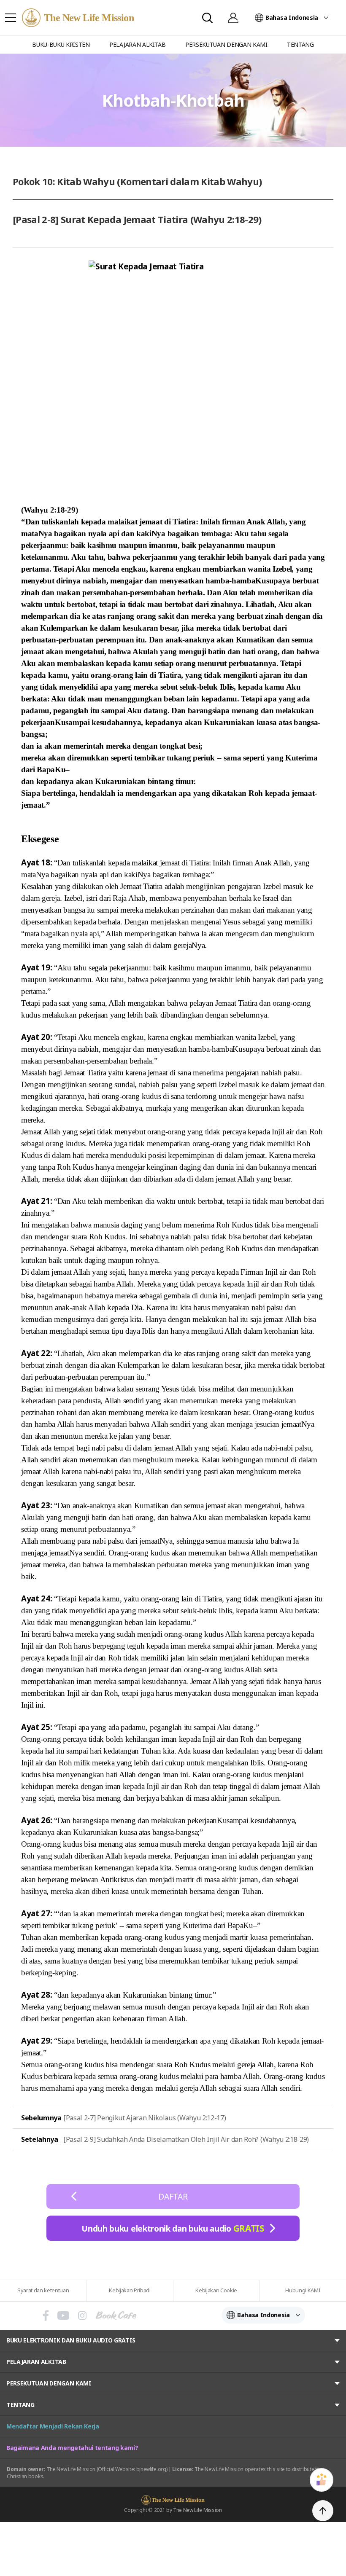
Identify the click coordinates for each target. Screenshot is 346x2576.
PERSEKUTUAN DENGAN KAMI (49, 2383)
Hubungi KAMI (303, 2290)
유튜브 (63, 2315)
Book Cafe (116, 2315)
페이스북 (46, 2315)
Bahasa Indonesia (292, 17)
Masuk (233, 18)
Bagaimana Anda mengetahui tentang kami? (72, 2448)
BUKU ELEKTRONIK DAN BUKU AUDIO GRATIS (71, 2340)
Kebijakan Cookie (216, 2290)
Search (207, 18)
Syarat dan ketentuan (43, 2290)
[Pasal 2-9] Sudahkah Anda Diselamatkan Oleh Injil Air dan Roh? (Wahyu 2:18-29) (186, 2139)
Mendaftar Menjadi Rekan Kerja (53, 2426)
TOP (323, 2511)
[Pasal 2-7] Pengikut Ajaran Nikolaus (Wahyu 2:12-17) (145, 2118)
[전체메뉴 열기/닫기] (11, 18)
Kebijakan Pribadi (130, 2290)
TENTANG (20, 2405)
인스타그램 (82, 2315)
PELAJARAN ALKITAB (36, 2362)
